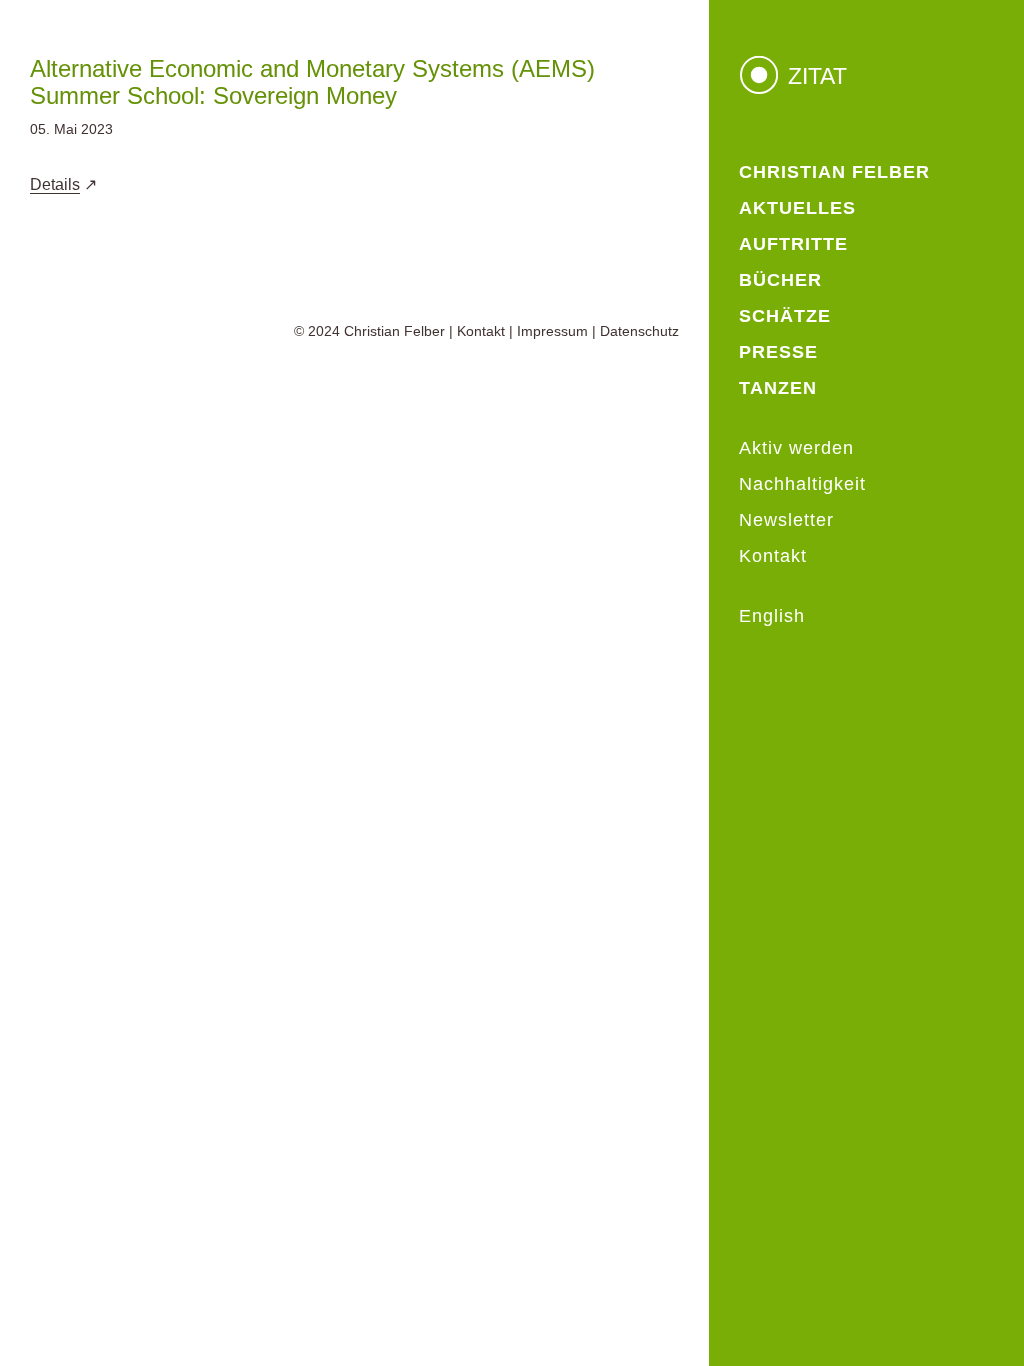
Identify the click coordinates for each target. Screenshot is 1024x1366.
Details (55, 184)
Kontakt (481, 331)
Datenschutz (639, 331)
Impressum (552, 331)
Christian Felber (394, 331)
